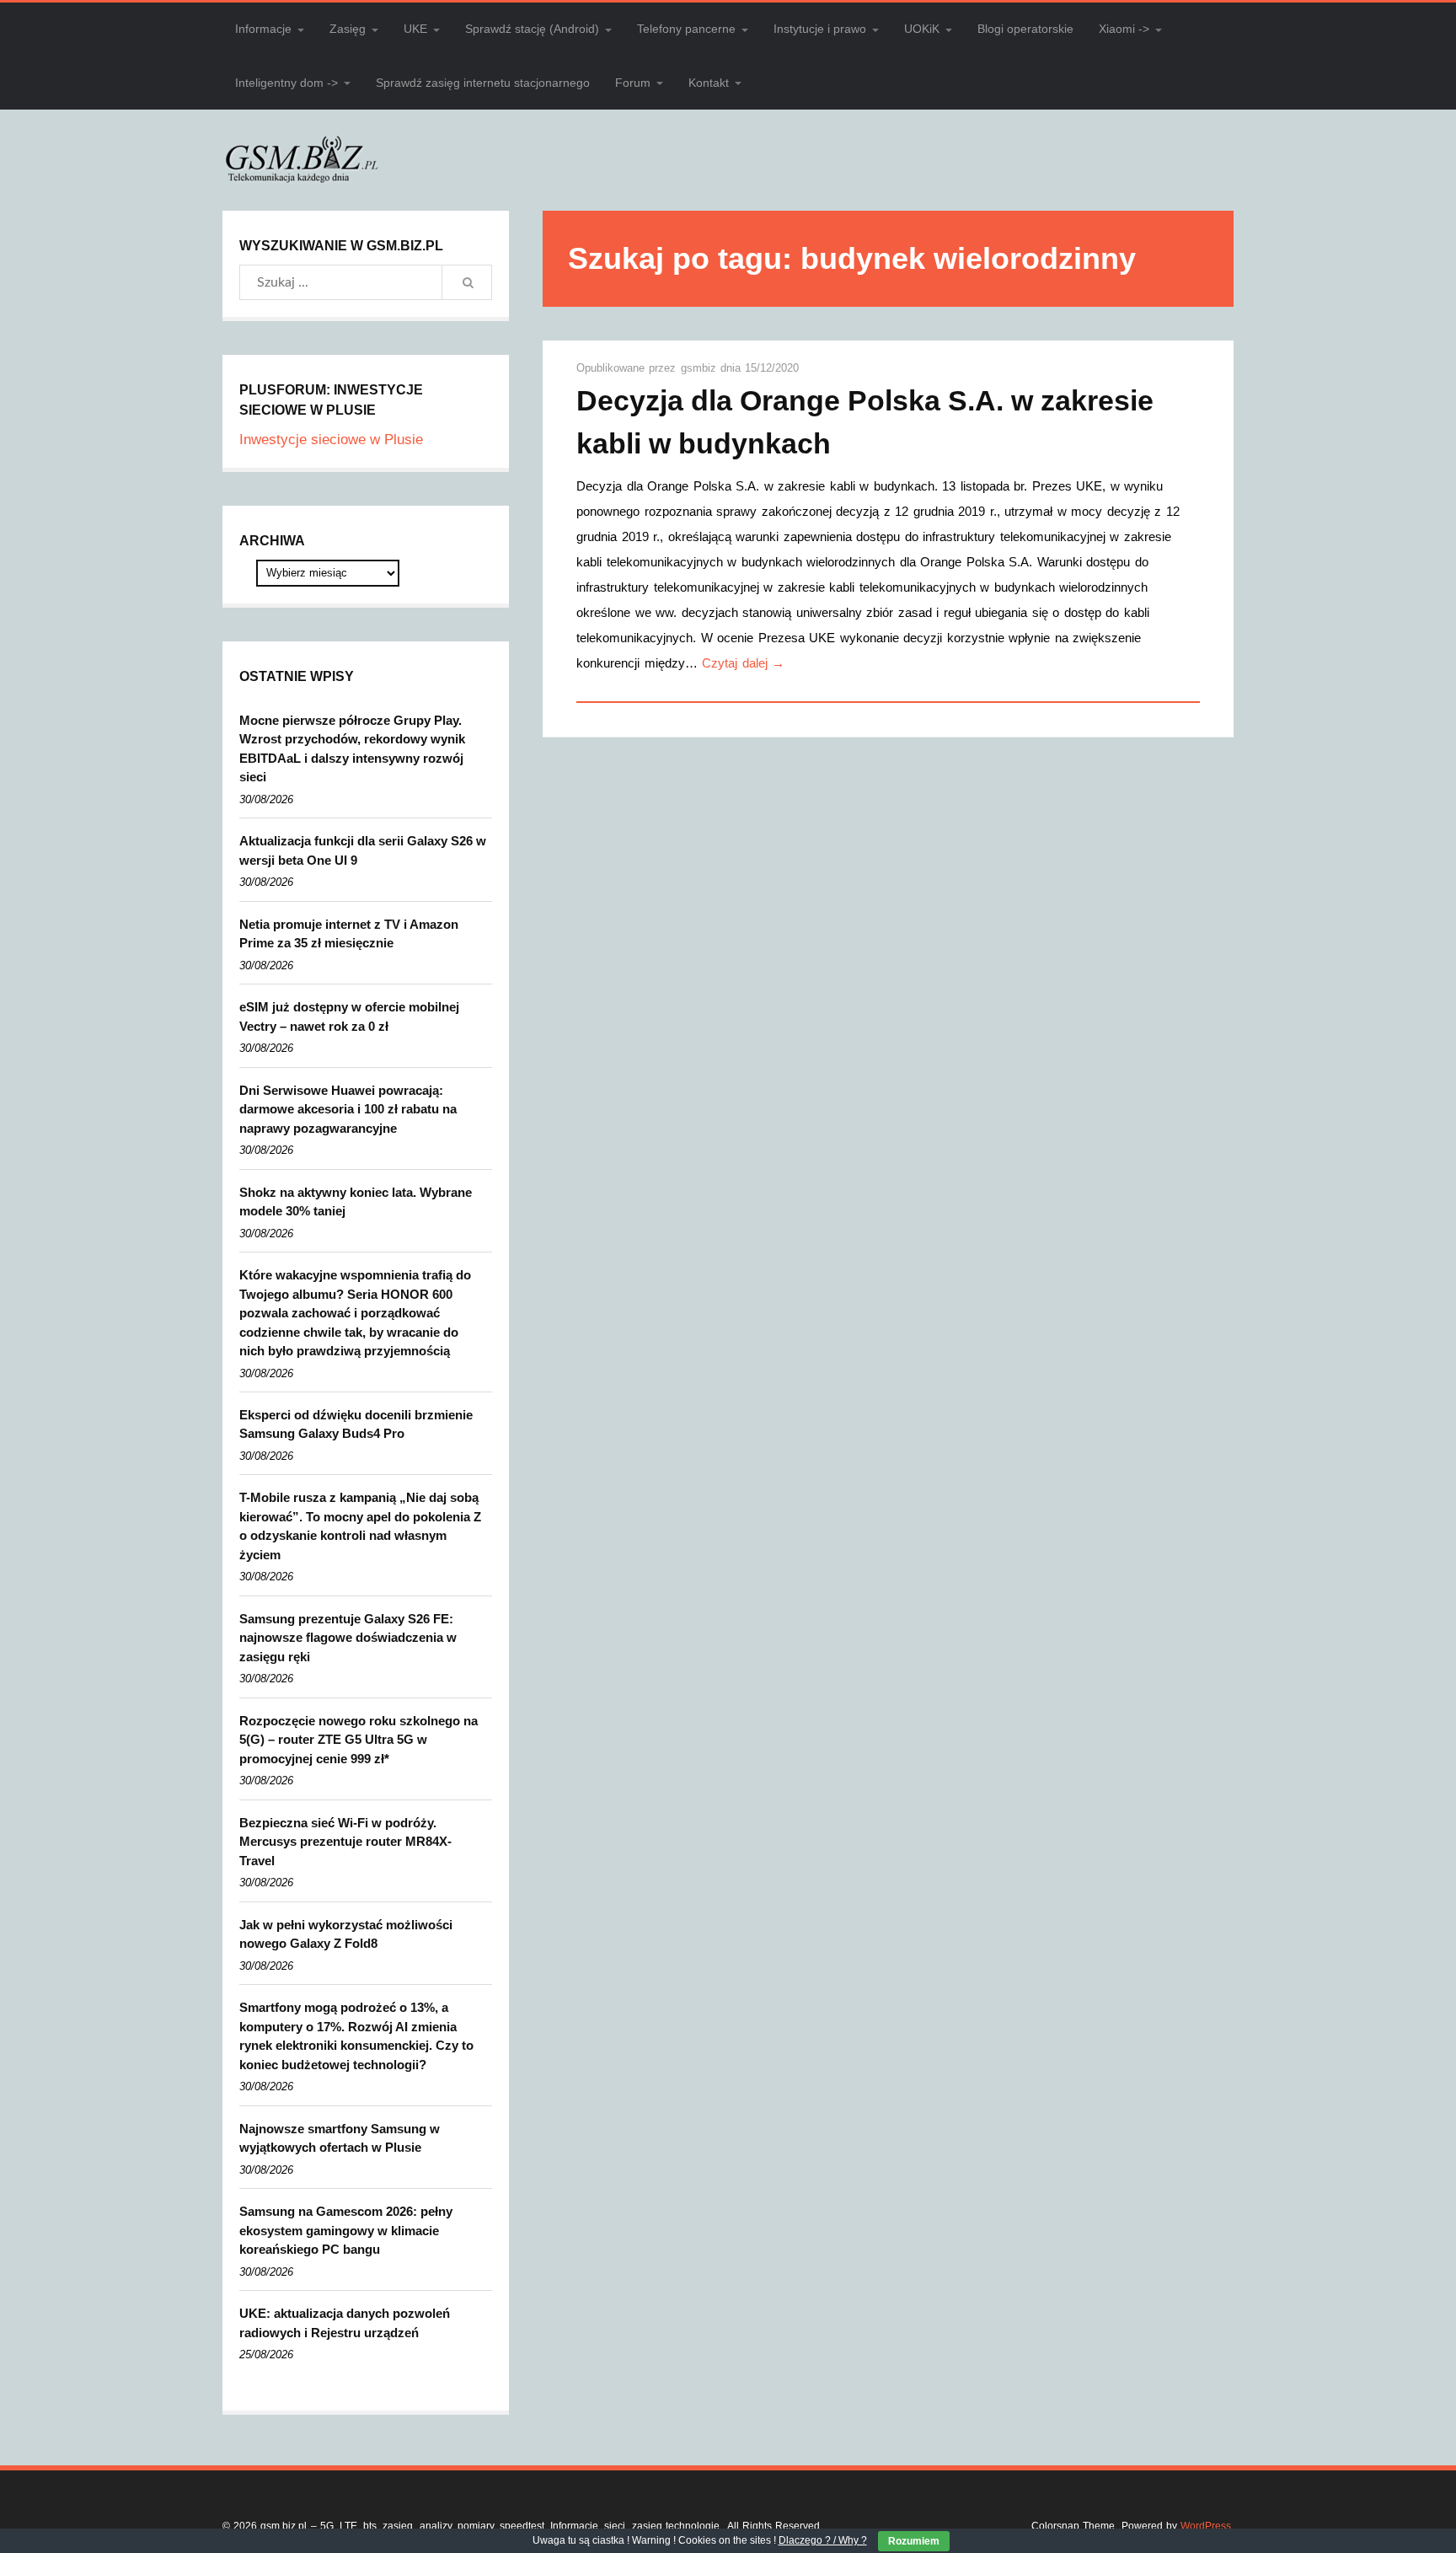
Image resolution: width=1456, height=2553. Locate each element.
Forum (633, 83)
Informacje (263, 29)
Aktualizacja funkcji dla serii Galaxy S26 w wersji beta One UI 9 (363, 850)
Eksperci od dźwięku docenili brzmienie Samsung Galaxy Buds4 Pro (356, 1424)
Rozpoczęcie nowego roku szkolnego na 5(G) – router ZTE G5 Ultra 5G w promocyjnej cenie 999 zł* (359, 1740)
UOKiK (922, 29)
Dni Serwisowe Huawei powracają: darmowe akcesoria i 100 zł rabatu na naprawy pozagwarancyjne (348, 1109)
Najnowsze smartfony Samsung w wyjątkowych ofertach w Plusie (340, 2138)
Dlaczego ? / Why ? (823, 2540)
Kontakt (709, 83)
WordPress (1206, 2526)
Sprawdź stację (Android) (532, 29)
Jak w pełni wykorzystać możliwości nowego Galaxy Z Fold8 (346, 1934)
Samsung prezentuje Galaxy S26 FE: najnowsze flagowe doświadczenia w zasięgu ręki (348, 1638)
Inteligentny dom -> (286, 83)
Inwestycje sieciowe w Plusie (331, 440)
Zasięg (348, 29)
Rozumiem (914, 2541)
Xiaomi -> (1124, 29)
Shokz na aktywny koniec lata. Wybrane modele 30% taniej (356, 1202)
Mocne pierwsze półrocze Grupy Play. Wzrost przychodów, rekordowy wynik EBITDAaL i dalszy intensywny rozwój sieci (352, 749)
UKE (415, 29)
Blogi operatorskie (1025, 29)
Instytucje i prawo (820, 29)
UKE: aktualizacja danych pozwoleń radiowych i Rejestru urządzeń (345, 2323)
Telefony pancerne (686, 29)
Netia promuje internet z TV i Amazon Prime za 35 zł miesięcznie (349, 934)
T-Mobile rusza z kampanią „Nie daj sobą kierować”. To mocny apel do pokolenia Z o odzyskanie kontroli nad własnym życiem (360, 1526)
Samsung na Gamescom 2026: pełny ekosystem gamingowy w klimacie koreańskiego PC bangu (346, 2230)
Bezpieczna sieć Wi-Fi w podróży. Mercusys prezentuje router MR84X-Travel (345, 1842)
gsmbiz (701, 368)
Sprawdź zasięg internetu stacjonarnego (483, 83)
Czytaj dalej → (743, 663)
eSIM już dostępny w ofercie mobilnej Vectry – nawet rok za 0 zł (349, 1016)
